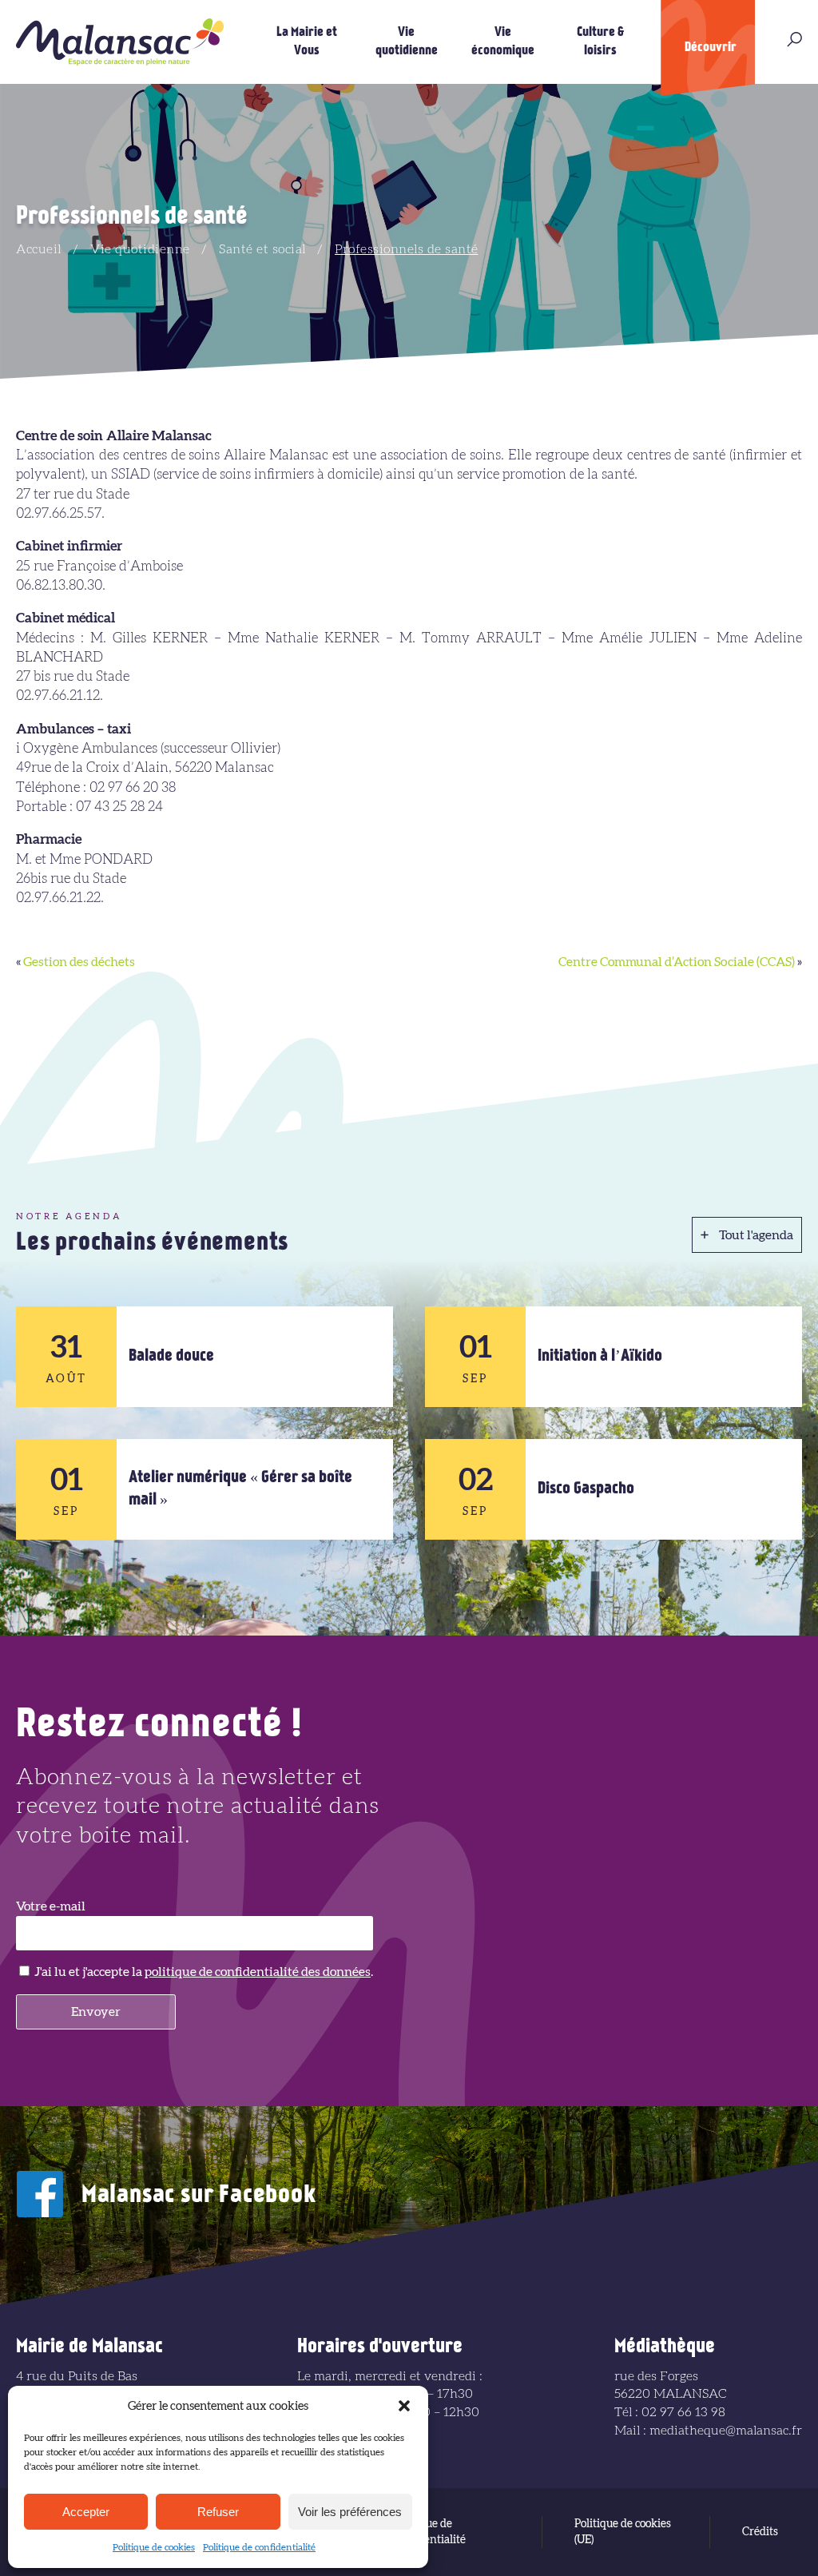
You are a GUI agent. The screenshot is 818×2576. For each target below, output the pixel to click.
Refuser (218, 2512)
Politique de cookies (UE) (623, 2532)
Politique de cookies (154, 2547)
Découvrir (711, 48)
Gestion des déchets (79, 962)
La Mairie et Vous (307, 42)
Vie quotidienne (407, 42)
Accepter (86, 2512)
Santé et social (262, 249)
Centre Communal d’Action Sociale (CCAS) (677, 962)
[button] (404, 2406)
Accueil (39, 249)
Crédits (760, 2532)
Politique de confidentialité (259, 2547)
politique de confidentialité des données (258, 1972)
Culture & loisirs (600, 42)
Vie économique (503, 42)
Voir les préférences (350, 2512)
